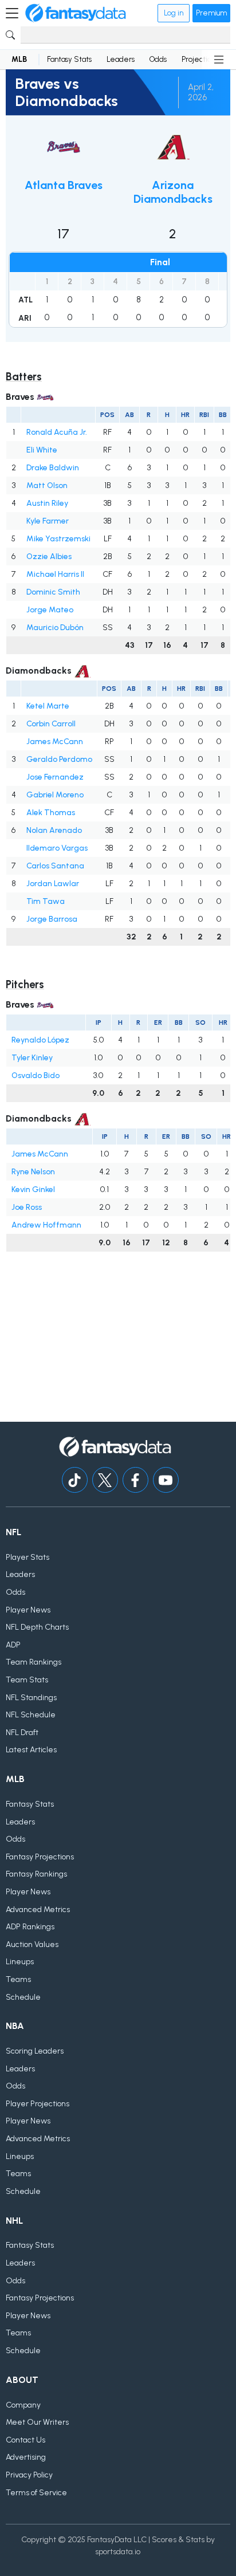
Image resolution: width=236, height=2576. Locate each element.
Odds (158, 59)
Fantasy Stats (69, 59)
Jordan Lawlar (53, 884)
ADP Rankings (30, 1927)
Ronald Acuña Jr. (57, 432)
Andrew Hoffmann (46, 1225)
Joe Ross (27, 1207)
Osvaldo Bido (36, 1075)
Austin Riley (47, 503)
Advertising (26, 2457)
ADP (13, 1645)
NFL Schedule (31, 1715)
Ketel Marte (48, 706)
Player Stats (27, 1557)
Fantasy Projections (40, 1857)
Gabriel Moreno (55, 795)
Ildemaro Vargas (57, 848)
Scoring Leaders (35, 2051)
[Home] (76, 13)
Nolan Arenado (54, 830)
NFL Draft (22, 1733)
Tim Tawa (46, 901)
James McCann (55, 742)
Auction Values (32, 1944)
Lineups (20, 1962)
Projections (200, 59)
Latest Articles (31, 1750)
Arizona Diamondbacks (173, 192)
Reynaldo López (40, 1040)
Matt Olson (47, 485)
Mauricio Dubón (55, 628)
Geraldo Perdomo (59, 759)
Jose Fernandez (55, 777)
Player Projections (38, 2104)
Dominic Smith (53, 592)
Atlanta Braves (64, 185)
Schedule (23, 1997)
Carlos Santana (55, 866)
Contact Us (25, 2440)
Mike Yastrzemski (58, 539)
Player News (28, 1610)
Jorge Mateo (50, 610)
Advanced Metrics (38, 1910)
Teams (18, 1979)
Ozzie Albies (49, 557)
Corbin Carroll (51, 724)
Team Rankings (34, 1662)
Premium (211, 13)
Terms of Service (36, 2493)
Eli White (42, 450)
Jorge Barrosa (52, 919)
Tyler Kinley (32, 1058)
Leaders (121, 59)
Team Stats (27, 1680)
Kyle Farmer (48, 521)
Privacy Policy (29, 2475)
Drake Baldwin (53, 468)
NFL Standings (31, 1698)
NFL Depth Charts (37, 1627)
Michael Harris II (55, 574)
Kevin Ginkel (33, 1189)
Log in (174, 13)
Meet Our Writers (37, 2422)
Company (23, 2405)
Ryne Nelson (33, 1172)
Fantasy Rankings (36, 1874)
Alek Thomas (51, 813)
